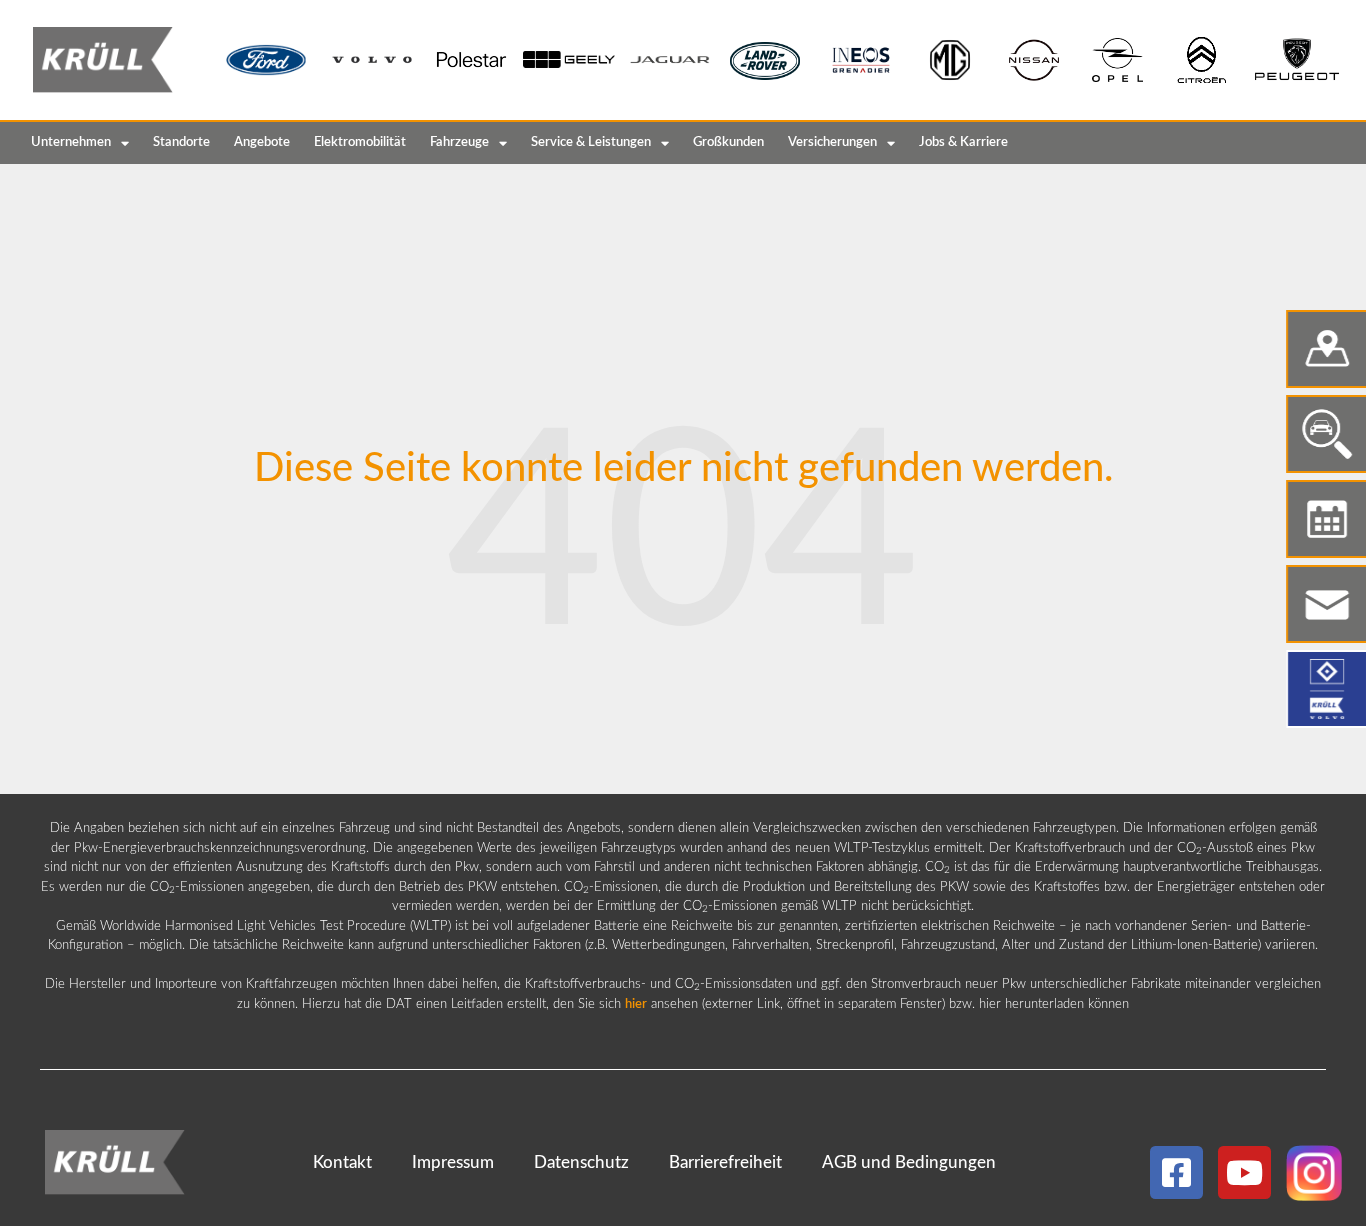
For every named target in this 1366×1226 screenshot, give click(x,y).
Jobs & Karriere (963, 142)
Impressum (453, 1162)
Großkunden (728, 142)
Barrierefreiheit (725, 1162)
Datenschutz (581, 1162)
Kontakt (342, 1162)
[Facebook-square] (1176, 1172)
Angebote (262, 142)
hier (636, 1004)
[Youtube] (1244, 1172)
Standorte (181, 142)
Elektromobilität (360, 142)
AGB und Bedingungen (909, 1162)
